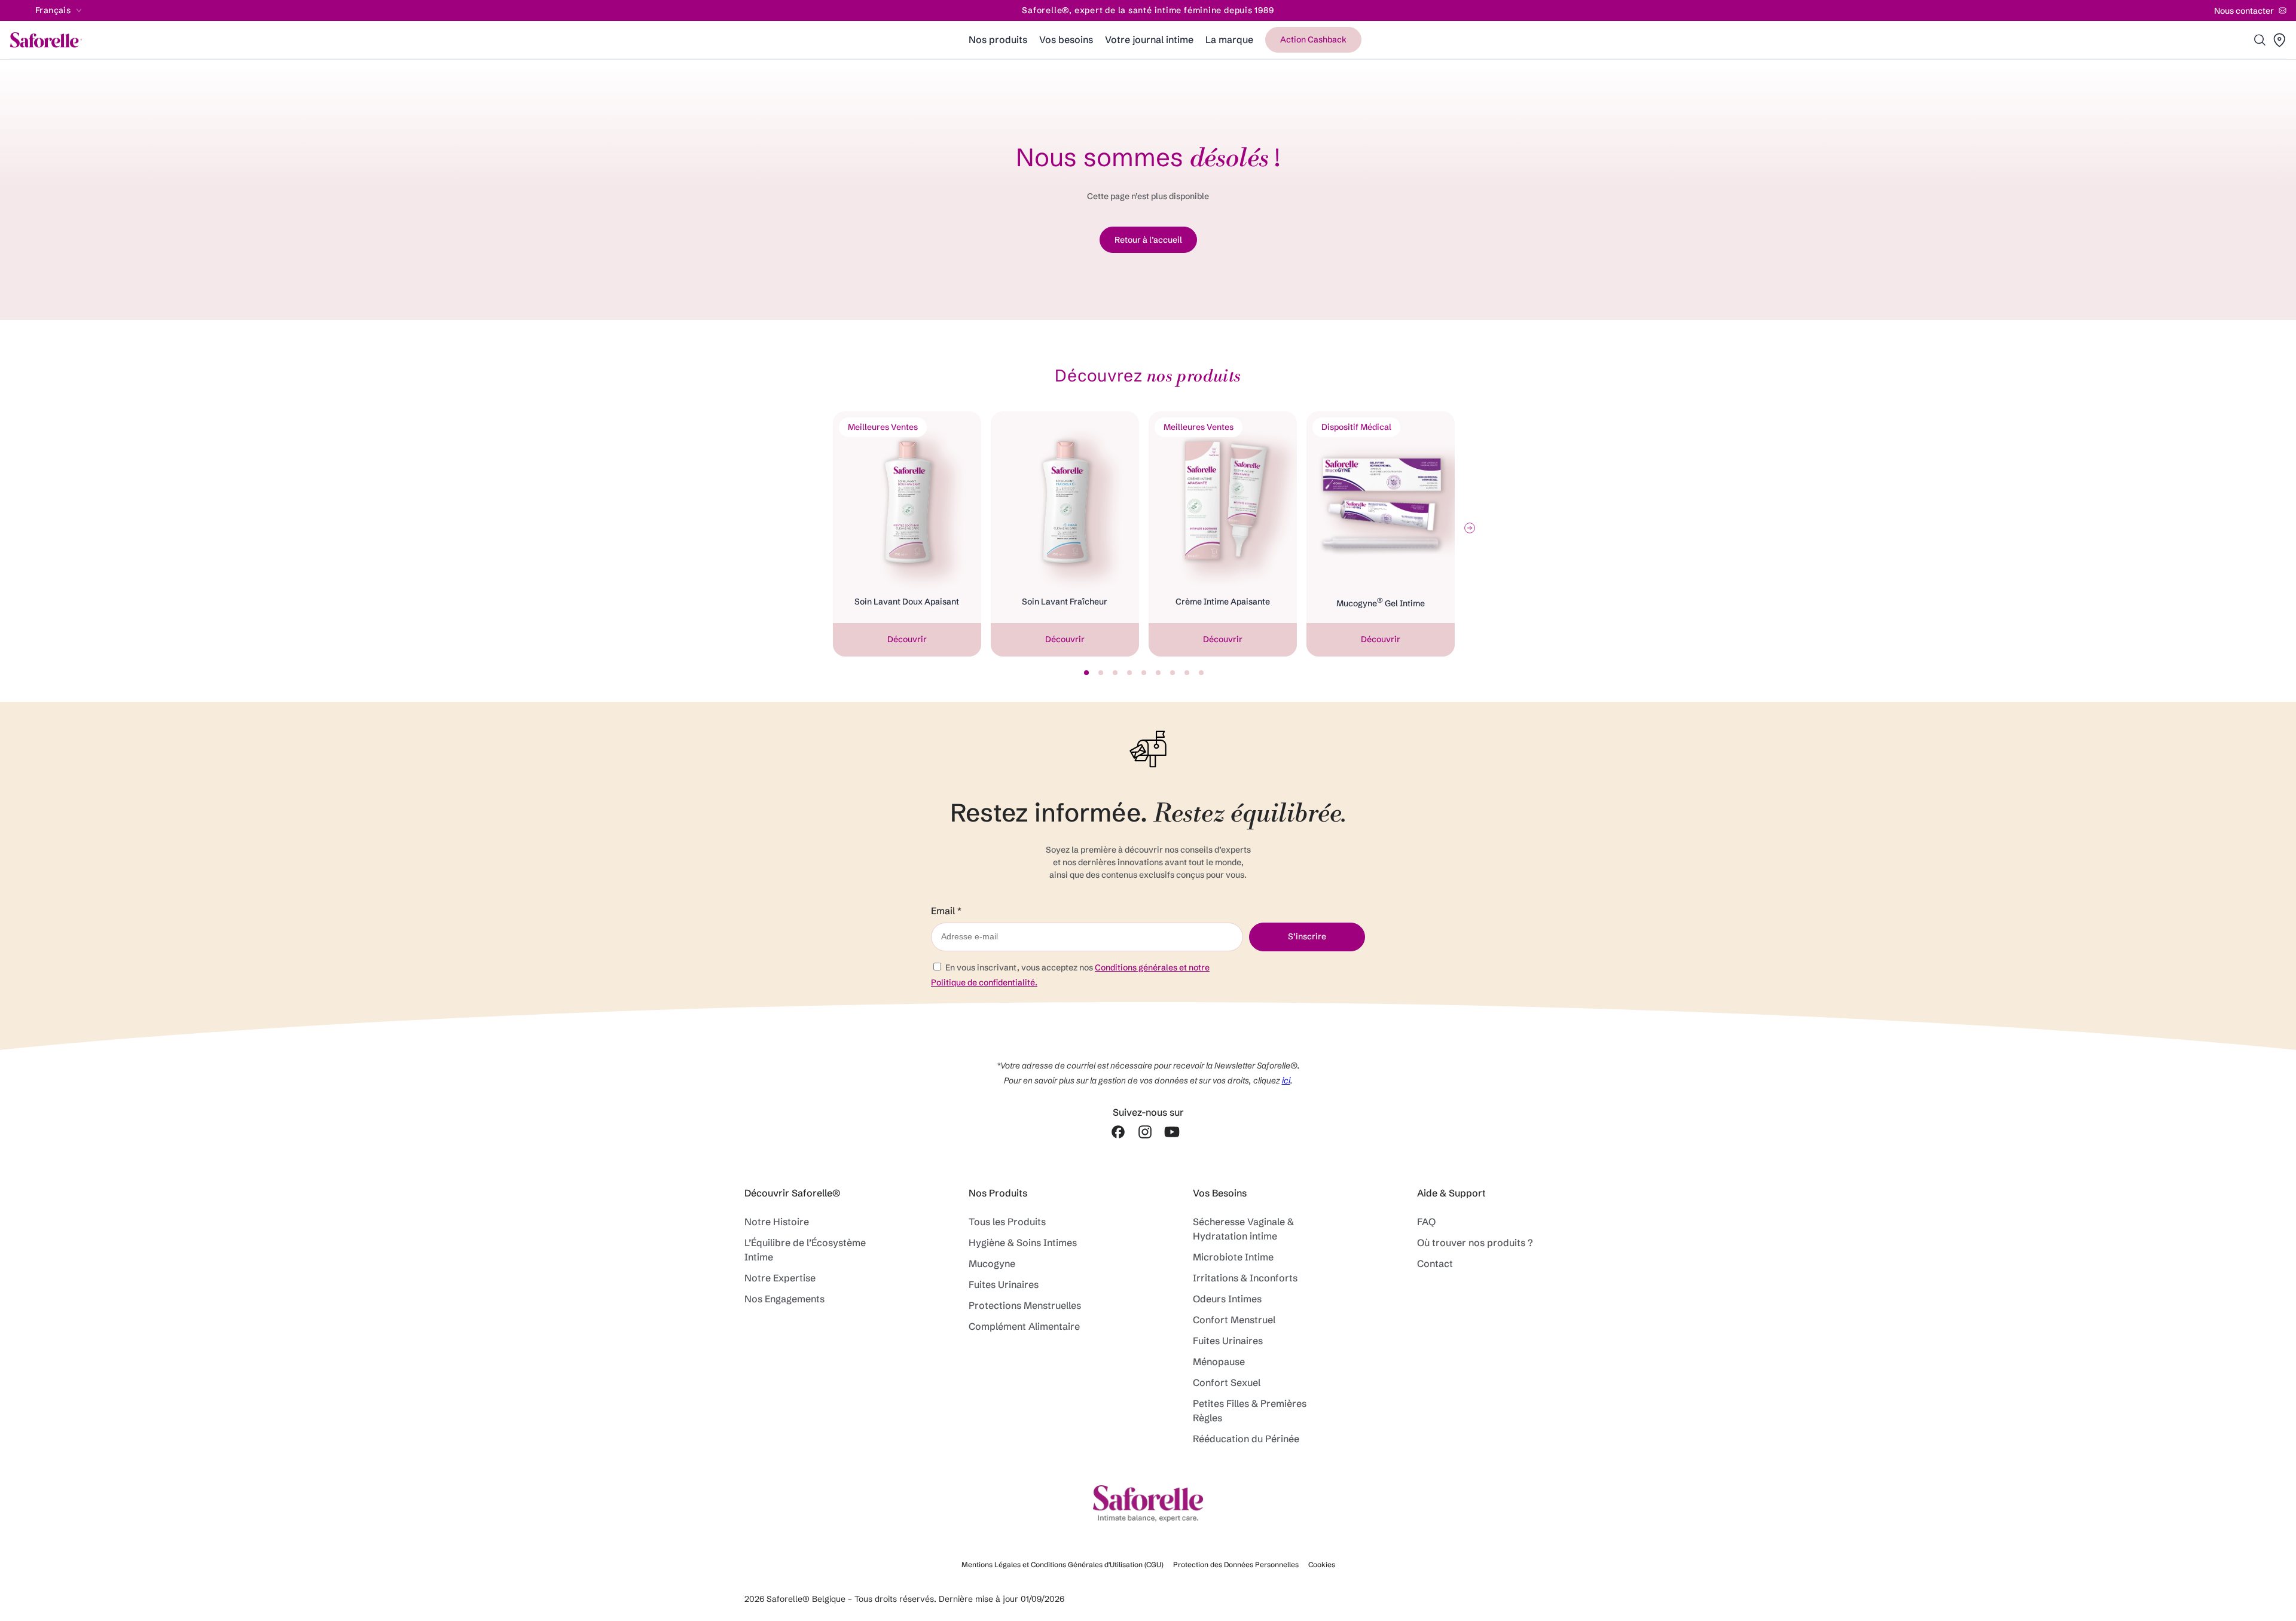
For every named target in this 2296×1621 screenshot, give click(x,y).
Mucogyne (992, 1263)
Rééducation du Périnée (1246, 1439)
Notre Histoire (777, 1222)
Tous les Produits (1007, 1222)
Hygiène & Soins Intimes (1023, 1243)
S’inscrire (1307, 936)
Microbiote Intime (1233, 1257)
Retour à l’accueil (1148, 240)
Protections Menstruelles (1025, 1305)
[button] (2260, 40)
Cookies (1322, 1564)
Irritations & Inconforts (1245, 1278)
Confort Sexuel (1227, 1382)
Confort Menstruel (1234, 1320)
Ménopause (1221, 1361)
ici (1286, 1080)
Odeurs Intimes (1227, 1299)
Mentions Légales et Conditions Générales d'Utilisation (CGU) (1062, 1564)
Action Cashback (1313, 39)
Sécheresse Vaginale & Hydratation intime (1243, 1229)
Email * (946, 911)
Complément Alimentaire (1027, 1326)
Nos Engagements (784, 1299)
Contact (1435, 1263)
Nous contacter (2244, 11)
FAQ (1426, 1222)
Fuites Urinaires (1004, 1284)
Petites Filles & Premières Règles (1250, 1411)
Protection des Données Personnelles (1236, 1564)
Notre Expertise (780, 1278)
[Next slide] (1470, 528)
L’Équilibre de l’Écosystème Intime (805, 1250)
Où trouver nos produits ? (1475, 1243)
